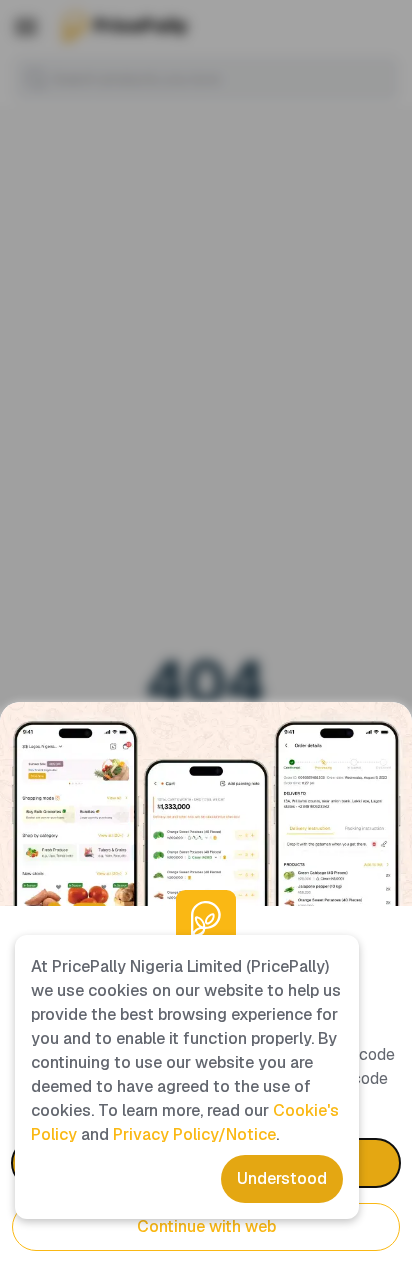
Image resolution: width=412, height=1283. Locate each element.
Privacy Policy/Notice (194, 1134)
